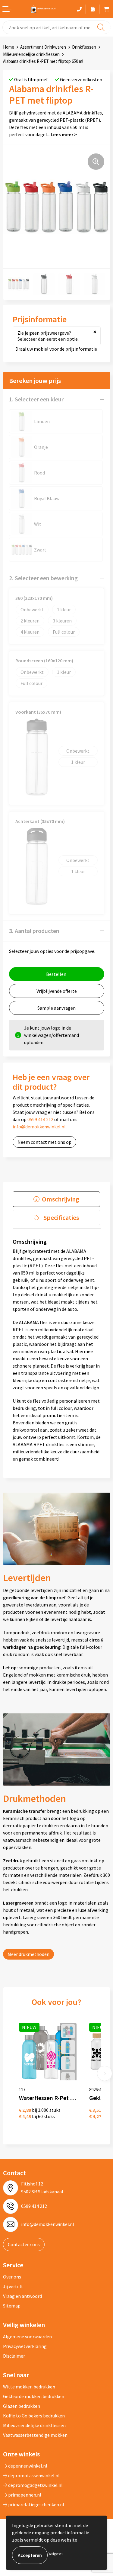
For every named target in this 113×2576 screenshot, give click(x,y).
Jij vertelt (13, 2286)
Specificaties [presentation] (61, 1217)
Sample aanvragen (56, 1008)
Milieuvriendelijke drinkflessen (31, 54)
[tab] (56, 1199)
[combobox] (56, 27)
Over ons (12, 2277)
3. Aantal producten (34, 931)
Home (9, 47)
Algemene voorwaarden (27, 2336)
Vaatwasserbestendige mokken (35, 2435)
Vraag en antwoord (22, 2296)
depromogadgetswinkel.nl (35, 2485)
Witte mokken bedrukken (29, 2387)
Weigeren (56, 2553)
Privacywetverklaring (25, 2346)
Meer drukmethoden (28, 1954)
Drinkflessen (84, 47)
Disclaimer (14, 2356)
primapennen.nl (24, 2495)
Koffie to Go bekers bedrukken (34, 2416)
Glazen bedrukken (22, 2406)
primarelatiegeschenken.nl (36, 2504)
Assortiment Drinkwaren (43, 47)
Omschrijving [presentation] (61, 1199)
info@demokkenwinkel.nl (39, 1127)
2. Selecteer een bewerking (43, 578)
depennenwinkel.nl (27, 2466)
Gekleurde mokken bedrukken (34, 2396)
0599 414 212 (40, 1119)
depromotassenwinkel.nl (33, 2475)
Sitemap (12, 2306)
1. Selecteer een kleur (36, 399)
